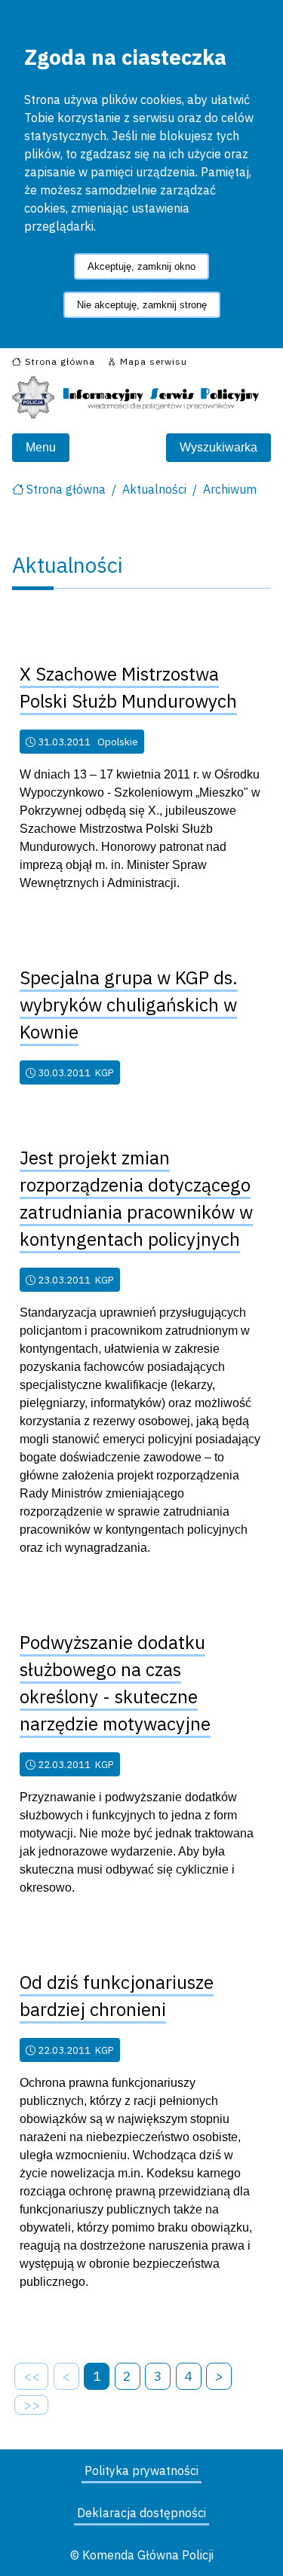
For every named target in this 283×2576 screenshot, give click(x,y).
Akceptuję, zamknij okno (141, 266)
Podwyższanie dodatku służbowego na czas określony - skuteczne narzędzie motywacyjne (115, 1683)
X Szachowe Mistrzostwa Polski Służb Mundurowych (128, 687)
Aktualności (154, 489)
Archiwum (230, 489)
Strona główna (66, 489)
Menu (41, 447)
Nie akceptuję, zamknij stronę (142, 305)
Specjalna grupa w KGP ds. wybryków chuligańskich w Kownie (129, 1005)
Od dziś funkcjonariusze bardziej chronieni (117, 1996)
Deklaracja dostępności (141, 2513)
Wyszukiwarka (218, 447)
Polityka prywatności (141, 2470)
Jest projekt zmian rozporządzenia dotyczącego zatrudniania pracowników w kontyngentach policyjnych (136, 1198)
